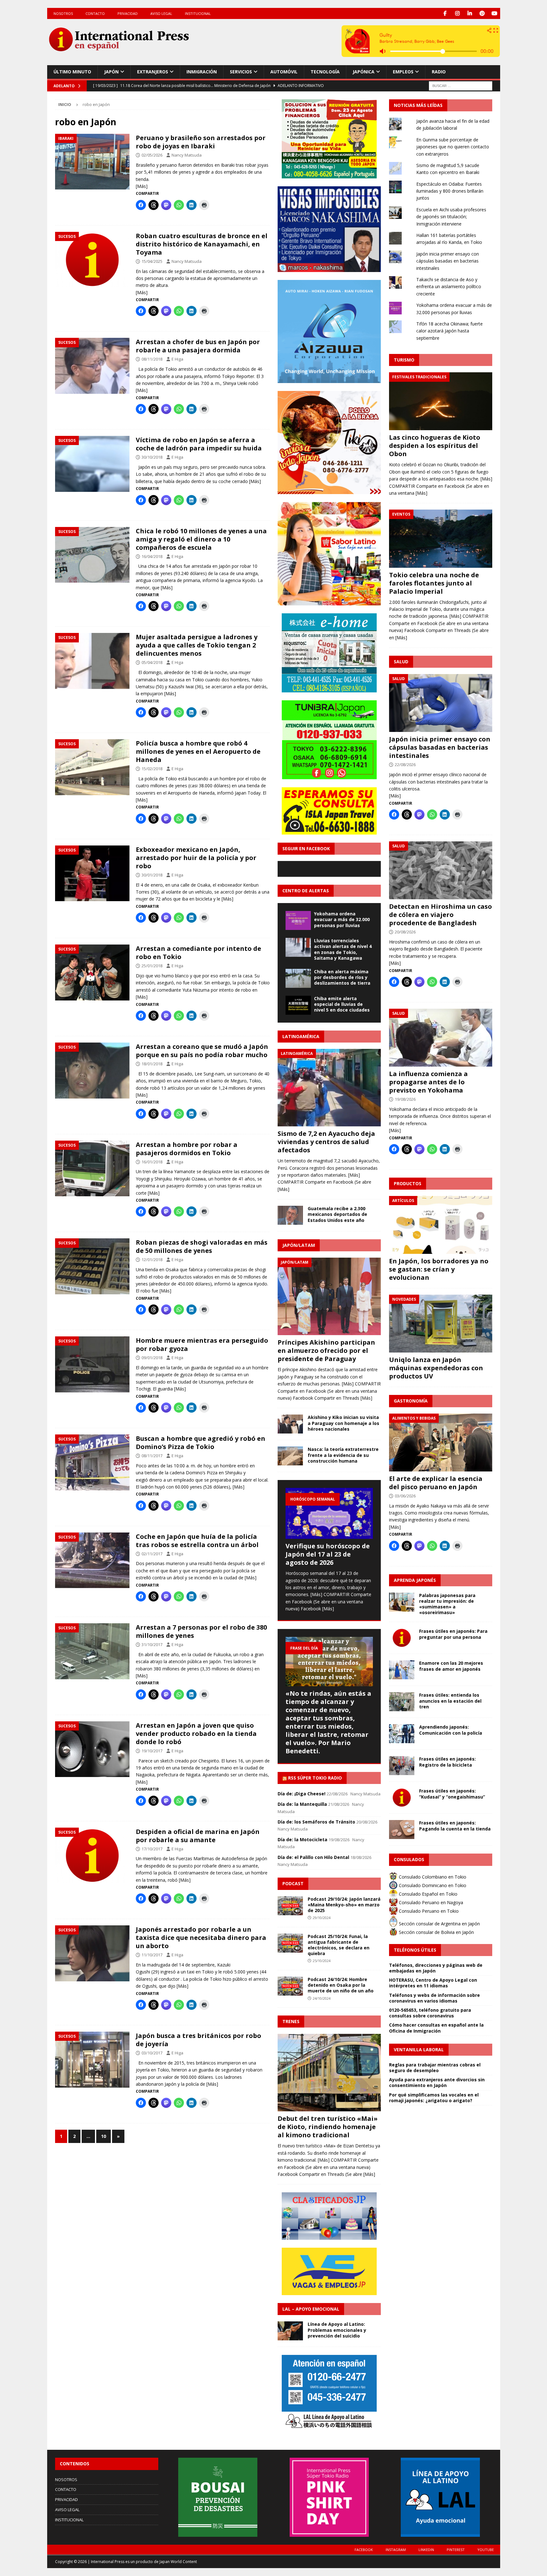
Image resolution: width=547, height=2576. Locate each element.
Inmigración (202, 72)
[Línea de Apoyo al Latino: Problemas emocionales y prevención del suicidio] (290, 2331)
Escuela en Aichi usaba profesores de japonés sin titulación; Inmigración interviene (451, 217)
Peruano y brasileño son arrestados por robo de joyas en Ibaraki (201, 142)
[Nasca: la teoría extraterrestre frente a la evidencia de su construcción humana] (290, 1456)
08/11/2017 (152, 1456)
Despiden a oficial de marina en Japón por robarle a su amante (198, 1836)
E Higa (177, 359)
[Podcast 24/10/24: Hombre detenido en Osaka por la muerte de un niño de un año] (290, 1986)
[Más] (142, 186)
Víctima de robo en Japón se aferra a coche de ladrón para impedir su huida (199, 444)
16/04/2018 (152, 556)
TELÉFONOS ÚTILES (415, 1950)
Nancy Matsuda (187, 155)
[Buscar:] (461, 85)
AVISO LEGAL (161, 13)
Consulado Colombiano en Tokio (432, 1877)
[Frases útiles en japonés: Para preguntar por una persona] (402, 1638)
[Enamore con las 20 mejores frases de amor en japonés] (402, 1670)
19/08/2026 (405, 1099)
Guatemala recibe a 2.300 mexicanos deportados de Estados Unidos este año (337, 1214)
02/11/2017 (152, 1554)
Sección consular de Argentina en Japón (439, 1924)
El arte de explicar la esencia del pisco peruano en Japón (436, 1483)
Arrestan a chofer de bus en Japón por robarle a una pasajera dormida (198, 346)
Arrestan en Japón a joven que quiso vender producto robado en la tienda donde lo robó (196, 1734)
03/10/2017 (152, 2053)
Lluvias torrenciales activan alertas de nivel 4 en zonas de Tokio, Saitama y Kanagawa (343, 949)
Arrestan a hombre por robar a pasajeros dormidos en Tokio (187, 1149)
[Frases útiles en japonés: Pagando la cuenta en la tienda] (402, 1830)
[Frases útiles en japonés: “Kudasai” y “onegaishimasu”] (402, 1798)
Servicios (241, 72)
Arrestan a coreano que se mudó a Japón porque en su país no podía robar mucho (202, 1051)
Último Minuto (72, 72)
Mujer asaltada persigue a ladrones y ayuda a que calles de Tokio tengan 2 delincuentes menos (197, 645)
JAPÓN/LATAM (299, 1245)
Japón (111, 72)
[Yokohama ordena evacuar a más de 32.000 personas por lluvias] (298, 920)
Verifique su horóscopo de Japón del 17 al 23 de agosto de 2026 (328, 1554)
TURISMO (404, 360)
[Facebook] (445, 13)
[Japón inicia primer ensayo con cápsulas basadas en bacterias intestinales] (441, 703)
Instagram (396, 2550)
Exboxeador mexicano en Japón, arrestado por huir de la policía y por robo (196, 858)
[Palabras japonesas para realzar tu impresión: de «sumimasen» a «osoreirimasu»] (402, 1602)
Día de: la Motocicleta (302, 1839)
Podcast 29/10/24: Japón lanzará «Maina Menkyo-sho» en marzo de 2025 (344, 1905)
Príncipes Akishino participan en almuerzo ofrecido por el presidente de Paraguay (326, 1350)
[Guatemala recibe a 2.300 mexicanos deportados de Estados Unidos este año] (290, 1215)
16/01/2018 (152, 1162)
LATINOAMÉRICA (301, 1036)
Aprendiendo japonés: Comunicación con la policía (451, 1730)
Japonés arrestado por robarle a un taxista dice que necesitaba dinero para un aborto (201, 1938)
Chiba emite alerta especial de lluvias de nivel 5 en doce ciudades (342, 1004)
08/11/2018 (152, 359)
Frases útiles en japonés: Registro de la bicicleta (447, 1762)
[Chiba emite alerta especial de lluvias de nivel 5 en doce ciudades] (298, 1005)
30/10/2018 (152, 457)
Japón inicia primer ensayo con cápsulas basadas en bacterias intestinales (448, 261)
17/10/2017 (152, 1849)
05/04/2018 (152, 662)
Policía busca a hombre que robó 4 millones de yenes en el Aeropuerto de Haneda (198, 751)
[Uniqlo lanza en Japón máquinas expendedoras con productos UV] (441, 1324)
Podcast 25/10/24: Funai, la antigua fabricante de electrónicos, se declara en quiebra (339, 1945)
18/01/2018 (152, 1064)
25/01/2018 (152, 966)
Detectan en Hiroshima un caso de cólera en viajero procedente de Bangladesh (440, 915)
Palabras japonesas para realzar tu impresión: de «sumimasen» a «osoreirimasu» (447, 1604)
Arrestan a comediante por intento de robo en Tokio (198, 953)
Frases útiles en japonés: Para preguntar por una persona (453, 1634)
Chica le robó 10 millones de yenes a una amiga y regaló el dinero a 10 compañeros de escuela (201, 539)
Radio (439, 72)
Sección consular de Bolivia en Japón (436, 1932)
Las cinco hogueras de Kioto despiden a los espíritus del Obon (435, 446)
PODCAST (293, 1883)
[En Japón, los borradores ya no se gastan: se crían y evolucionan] (441, 1225)
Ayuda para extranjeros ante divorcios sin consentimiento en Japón (437, 2082)
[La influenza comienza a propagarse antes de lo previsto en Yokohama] (441, 1038)
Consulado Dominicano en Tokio (432, 1885)
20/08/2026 (405, 932)
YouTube (486, 2550)
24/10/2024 (322, 1998)
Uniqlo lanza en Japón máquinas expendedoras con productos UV (436, 1368)
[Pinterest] (482, 13)
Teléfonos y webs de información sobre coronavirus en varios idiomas (434, 1998)
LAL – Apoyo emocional (311, 2309)
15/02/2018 (152, 769)
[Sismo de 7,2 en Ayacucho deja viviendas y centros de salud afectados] (329, 1088)
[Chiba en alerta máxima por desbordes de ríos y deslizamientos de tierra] (298, 978)
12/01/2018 (152, 1260)
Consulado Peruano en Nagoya (430, 1902)
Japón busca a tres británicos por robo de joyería (198, 2040)
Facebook (364, 2550)
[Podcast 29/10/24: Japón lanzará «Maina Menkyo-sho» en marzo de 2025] (290, 1906)
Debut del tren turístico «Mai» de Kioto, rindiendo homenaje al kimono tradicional (328, 2127)
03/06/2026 (405, 1496)
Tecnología (325, 72)
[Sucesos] (92, 260)
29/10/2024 (322, 1918)
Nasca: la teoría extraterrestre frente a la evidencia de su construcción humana (343, 1455)
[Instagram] (458, 13)
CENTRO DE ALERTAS (306, 891)
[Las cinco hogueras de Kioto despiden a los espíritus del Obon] (441, 401)
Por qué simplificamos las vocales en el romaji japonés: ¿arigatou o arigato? (434, 2098)
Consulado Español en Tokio (428, 1894)
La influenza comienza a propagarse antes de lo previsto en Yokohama (428, 1082)
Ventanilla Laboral (419, 2050)
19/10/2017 (152, 1751)
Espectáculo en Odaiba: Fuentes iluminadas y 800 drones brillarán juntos (450, 191)
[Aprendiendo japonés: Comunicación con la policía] (402, 1734)
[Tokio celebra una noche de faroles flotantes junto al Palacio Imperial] (441, 539)
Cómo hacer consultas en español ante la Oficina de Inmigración (436, 2028)
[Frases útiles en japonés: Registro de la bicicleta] (402, 1766)
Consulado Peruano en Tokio (428, 1911)
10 (104, 2136)
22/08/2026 (405, 765)
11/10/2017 (152, 1955)
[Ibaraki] (92, 162)
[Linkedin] (470, 13)
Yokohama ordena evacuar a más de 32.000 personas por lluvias (342, 919)
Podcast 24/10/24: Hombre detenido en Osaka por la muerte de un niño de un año (341, 1985)
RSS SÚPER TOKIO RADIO (315, 1778)
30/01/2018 (152, 875)
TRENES (291, 2021)
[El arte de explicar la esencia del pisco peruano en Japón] (441, 1443)
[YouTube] (495, 13)
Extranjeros (153, 72)
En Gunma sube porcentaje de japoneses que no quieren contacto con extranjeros (453, 147)
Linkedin (426, 2550)
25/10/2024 (322, 1961)
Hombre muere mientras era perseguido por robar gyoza (202, 1344)
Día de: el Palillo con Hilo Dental (313, 1857)
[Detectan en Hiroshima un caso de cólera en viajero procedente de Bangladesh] (441, 870)
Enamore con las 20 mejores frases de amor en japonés (451, 1666)
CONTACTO (95, 13)
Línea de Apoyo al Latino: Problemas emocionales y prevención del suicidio (337, 2330)
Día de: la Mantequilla (302, 1804)
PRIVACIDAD (128, 13)
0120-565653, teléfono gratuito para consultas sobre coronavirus (430, 2013)
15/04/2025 (152, 261)
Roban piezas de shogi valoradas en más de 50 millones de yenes (202, 1246)
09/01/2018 (152, 1358)
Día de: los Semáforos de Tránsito (316, 1822)
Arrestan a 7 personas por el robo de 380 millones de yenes (201, 1631)
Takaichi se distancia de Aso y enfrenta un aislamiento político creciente (449, 287)
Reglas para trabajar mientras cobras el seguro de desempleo (435, 2068)
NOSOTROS (63, 13)
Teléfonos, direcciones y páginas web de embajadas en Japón (436, 1968)
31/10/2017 (152, 1644)
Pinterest (456, 2550)
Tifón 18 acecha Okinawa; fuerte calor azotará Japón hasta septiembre (450, 331)
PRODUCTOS (408, 1183)
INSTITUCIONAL (198, 13)
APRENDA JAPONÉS (415, 1580)
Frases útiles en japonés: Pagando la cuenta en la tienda (455, 1826)
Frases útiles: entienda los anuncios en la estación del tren (450, 1701)
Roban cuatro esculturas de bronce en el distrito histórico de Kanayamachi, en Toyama (202, 244)
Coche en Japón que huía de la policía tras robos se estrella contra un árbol (197, 1541)
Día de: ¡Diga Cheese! (302, 1794)
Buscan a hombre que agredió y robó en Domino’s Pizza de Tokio (201, 1443)
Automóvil (284, 72)
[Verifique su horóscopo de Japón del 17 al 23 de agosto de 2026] (329, 1513)
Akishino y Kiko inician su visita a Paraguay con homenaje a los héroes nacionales (343, 1423)
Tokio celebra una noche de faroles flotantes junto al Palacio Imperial (434, 583)
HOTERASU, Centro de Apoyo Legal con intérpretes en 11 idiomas (433, 1983)
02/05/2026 (152, 155)
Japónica (364, 72)
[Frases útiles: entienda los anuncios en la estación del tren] (402, 1702)
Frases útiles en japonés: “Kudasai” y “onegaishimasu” (452, 1794)
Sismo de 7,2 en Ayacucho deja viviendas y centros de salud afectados (326, 1142)
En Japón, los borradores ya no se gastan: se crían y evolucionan (439, 1269)
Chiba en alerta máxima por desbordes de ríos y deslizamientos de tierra (342, 977)
